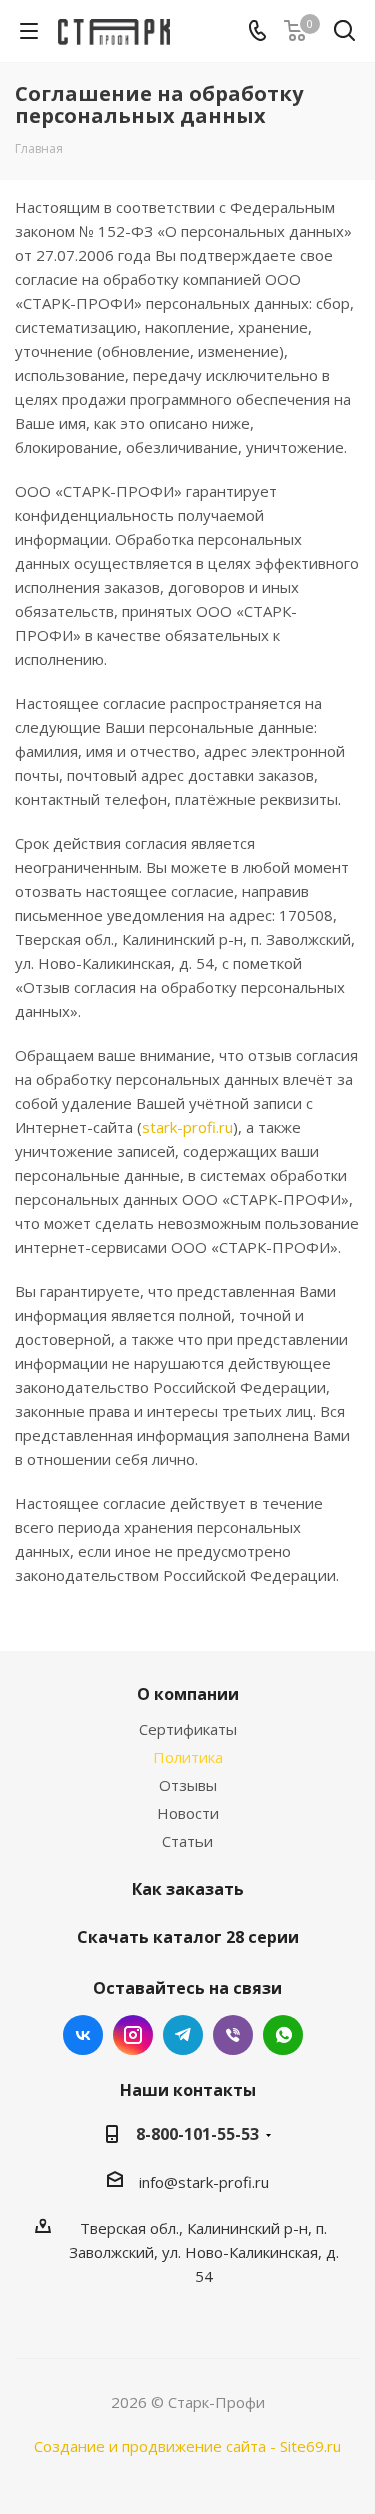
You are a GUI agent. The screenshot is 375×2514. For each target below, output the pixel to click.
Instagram (133, 2035)
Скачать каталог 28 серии (188, 1937)
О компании (188, 1694)
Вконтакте (83, 2035)
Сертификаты (188, 1729)
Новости (188, 1813)
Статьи (187, 1841)
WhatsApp (283, 2035)
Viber (233, 2035)
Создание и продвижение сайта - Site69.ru (187, 2446)
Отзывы (188, 1785)
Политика (188, 1757)
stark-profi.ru (187, 1127)
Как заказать (188, 1889)
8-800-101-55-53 (197, 2134)
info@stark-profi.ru (204, 2182)
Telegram (183, 2035)
